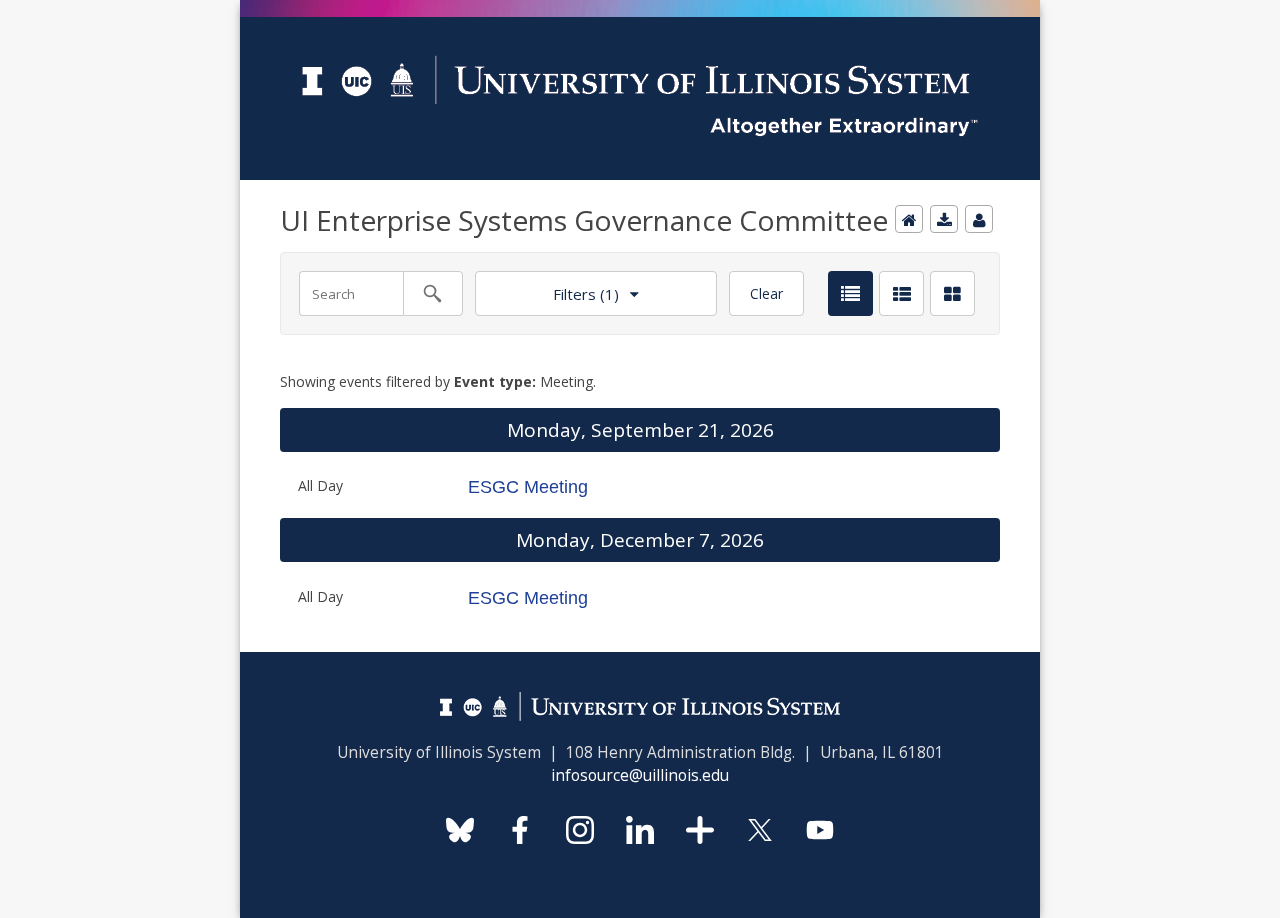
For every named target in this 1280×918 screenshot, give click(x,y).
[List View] (850, 293)
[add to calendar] (944, 219)
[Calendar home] (909, 219)
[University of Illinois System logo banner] (640, 11)
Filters (547, 287)
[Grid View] (952, 293)
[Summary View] (901, 293)
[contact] (979, 219)
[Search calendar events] (433, 293)
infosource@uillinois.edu (640, 775)
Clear (766, 293)
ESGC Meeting (528, 487)
